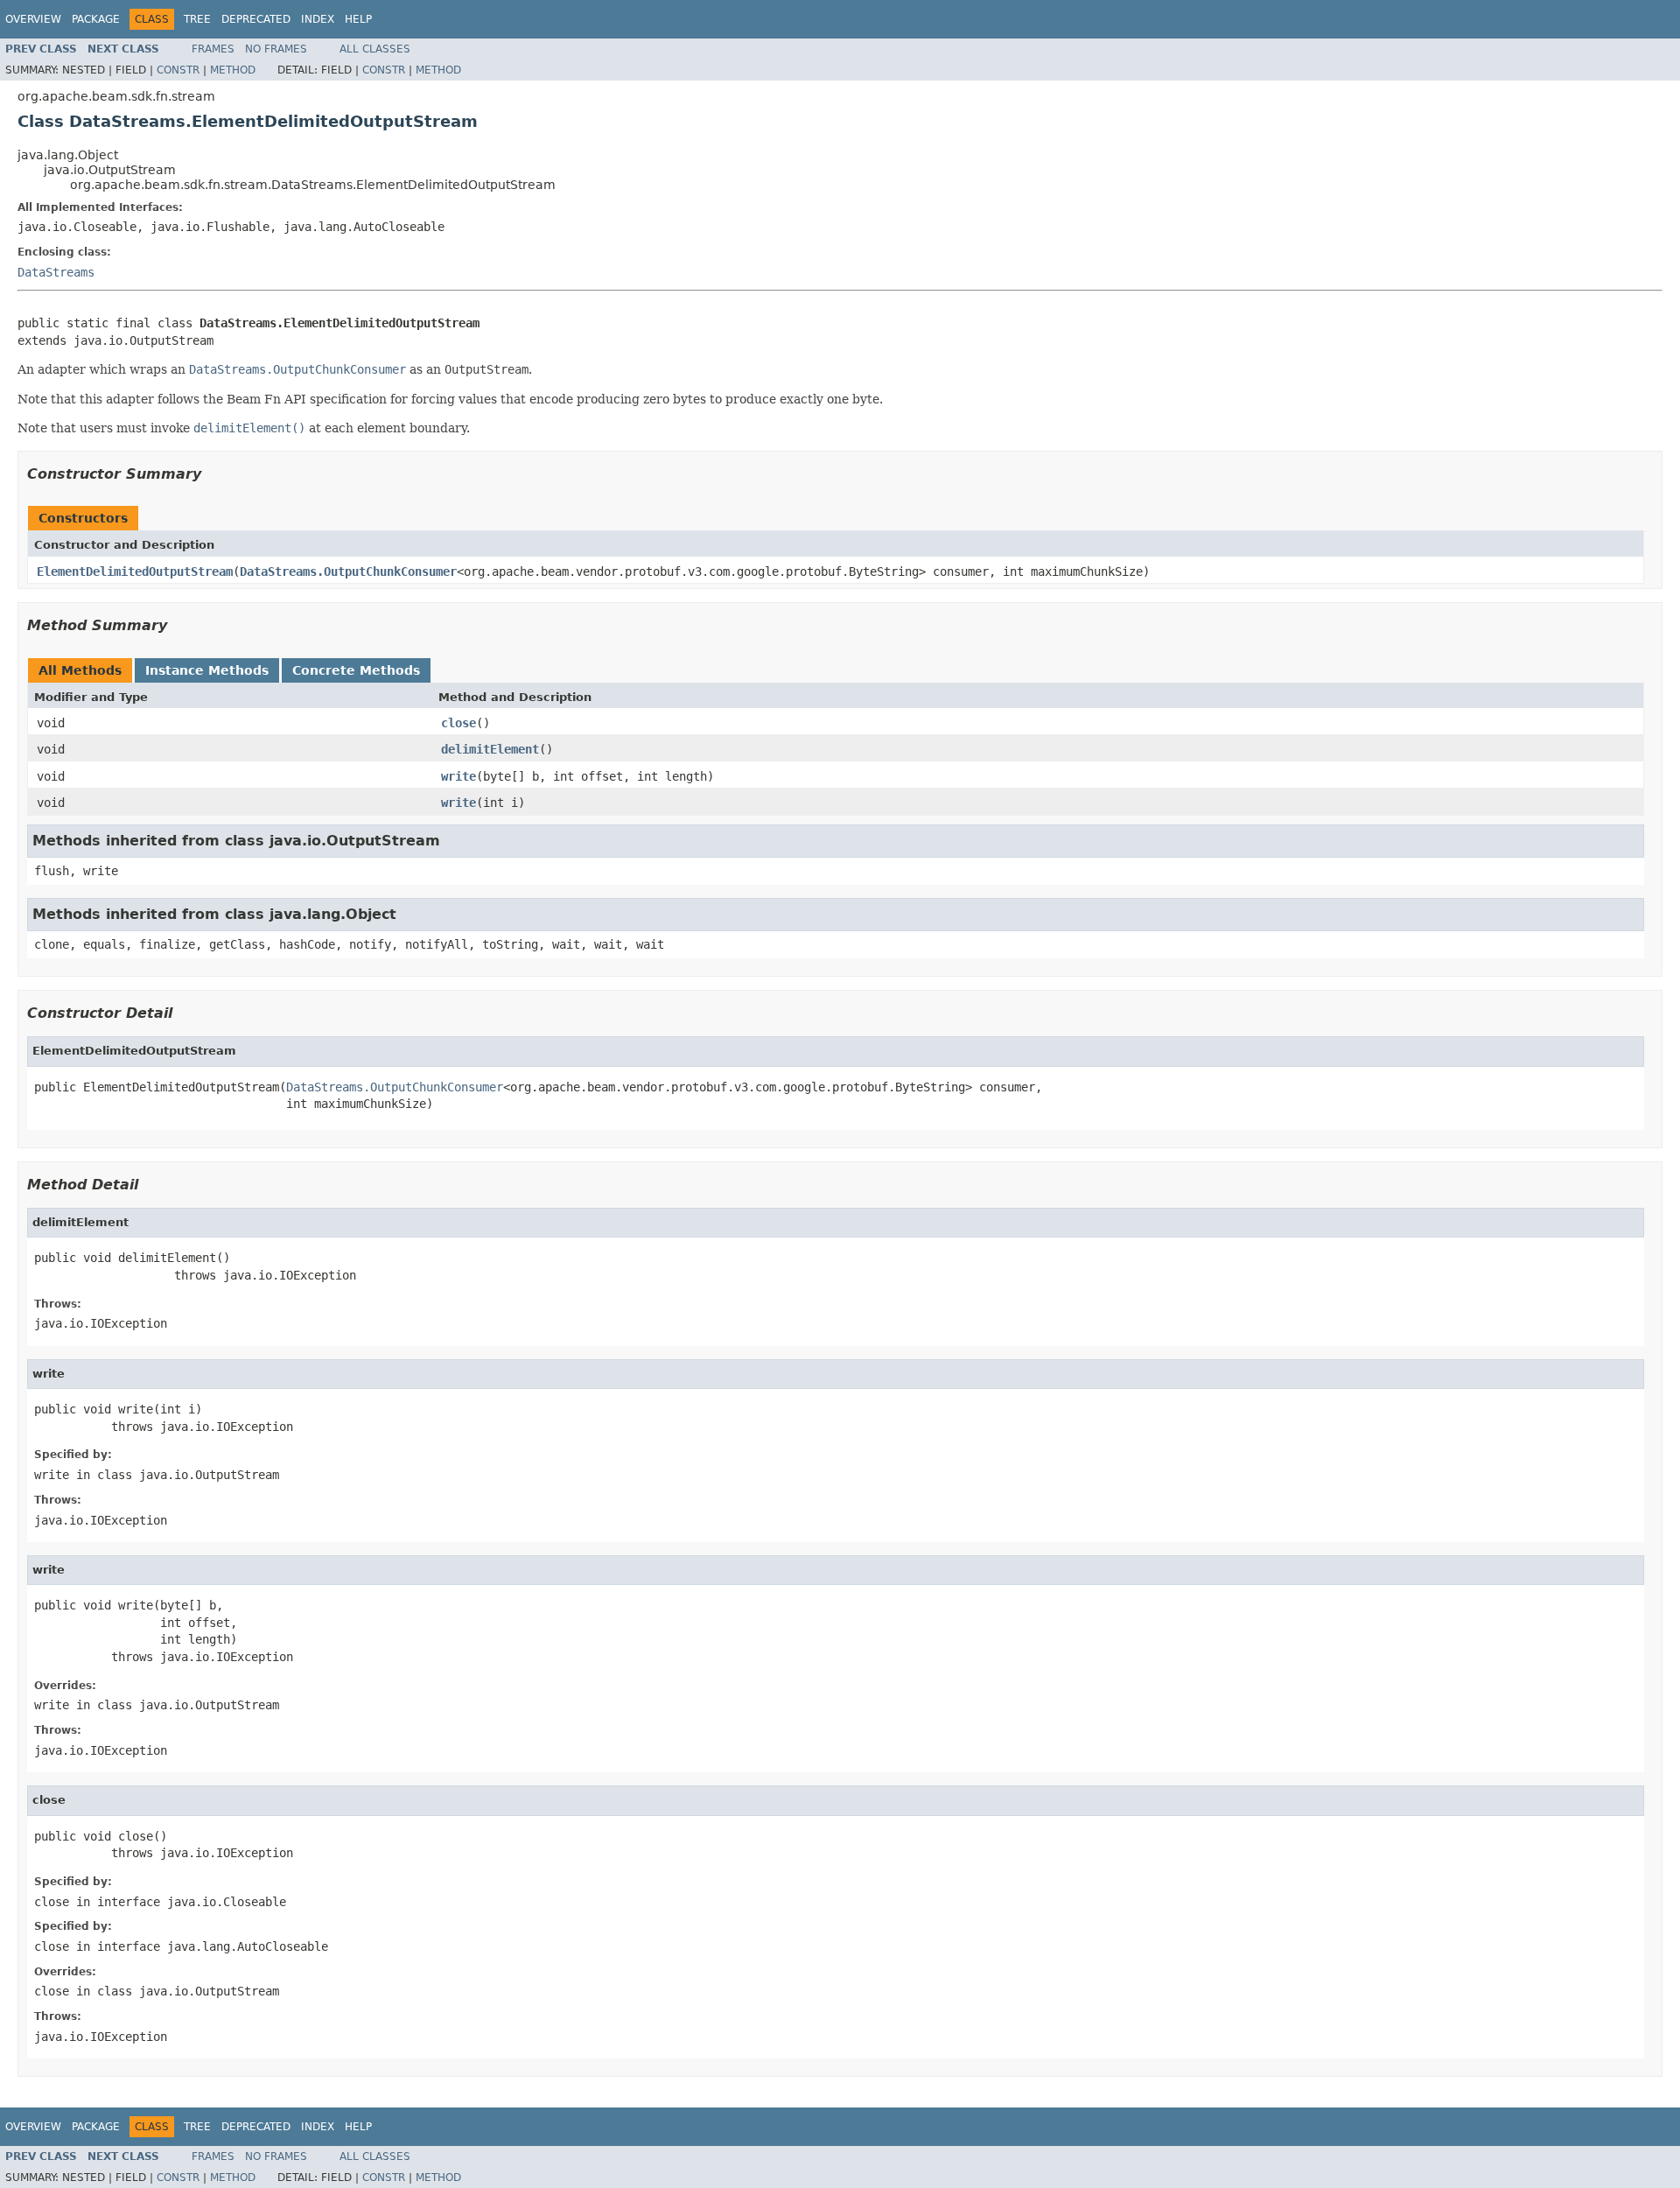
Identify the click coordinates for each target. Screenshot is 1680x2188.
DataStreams (56, 272)
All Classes (375, 49)
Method (233, 70)
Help (358, 19)
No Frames (276, 49)
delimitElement (490, 749)
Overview (33, 19)
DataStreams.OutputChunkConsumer (348, 572)
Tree (197, 19)
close (458, 723)
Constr (178, 70)
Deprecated (256, 19)
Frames (213, 49)
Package (96, 19)
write (458, 776)
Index (318, 19)
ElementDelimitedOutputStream (135, 572)
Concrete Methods (356, 670)
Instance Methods (207, 670)
